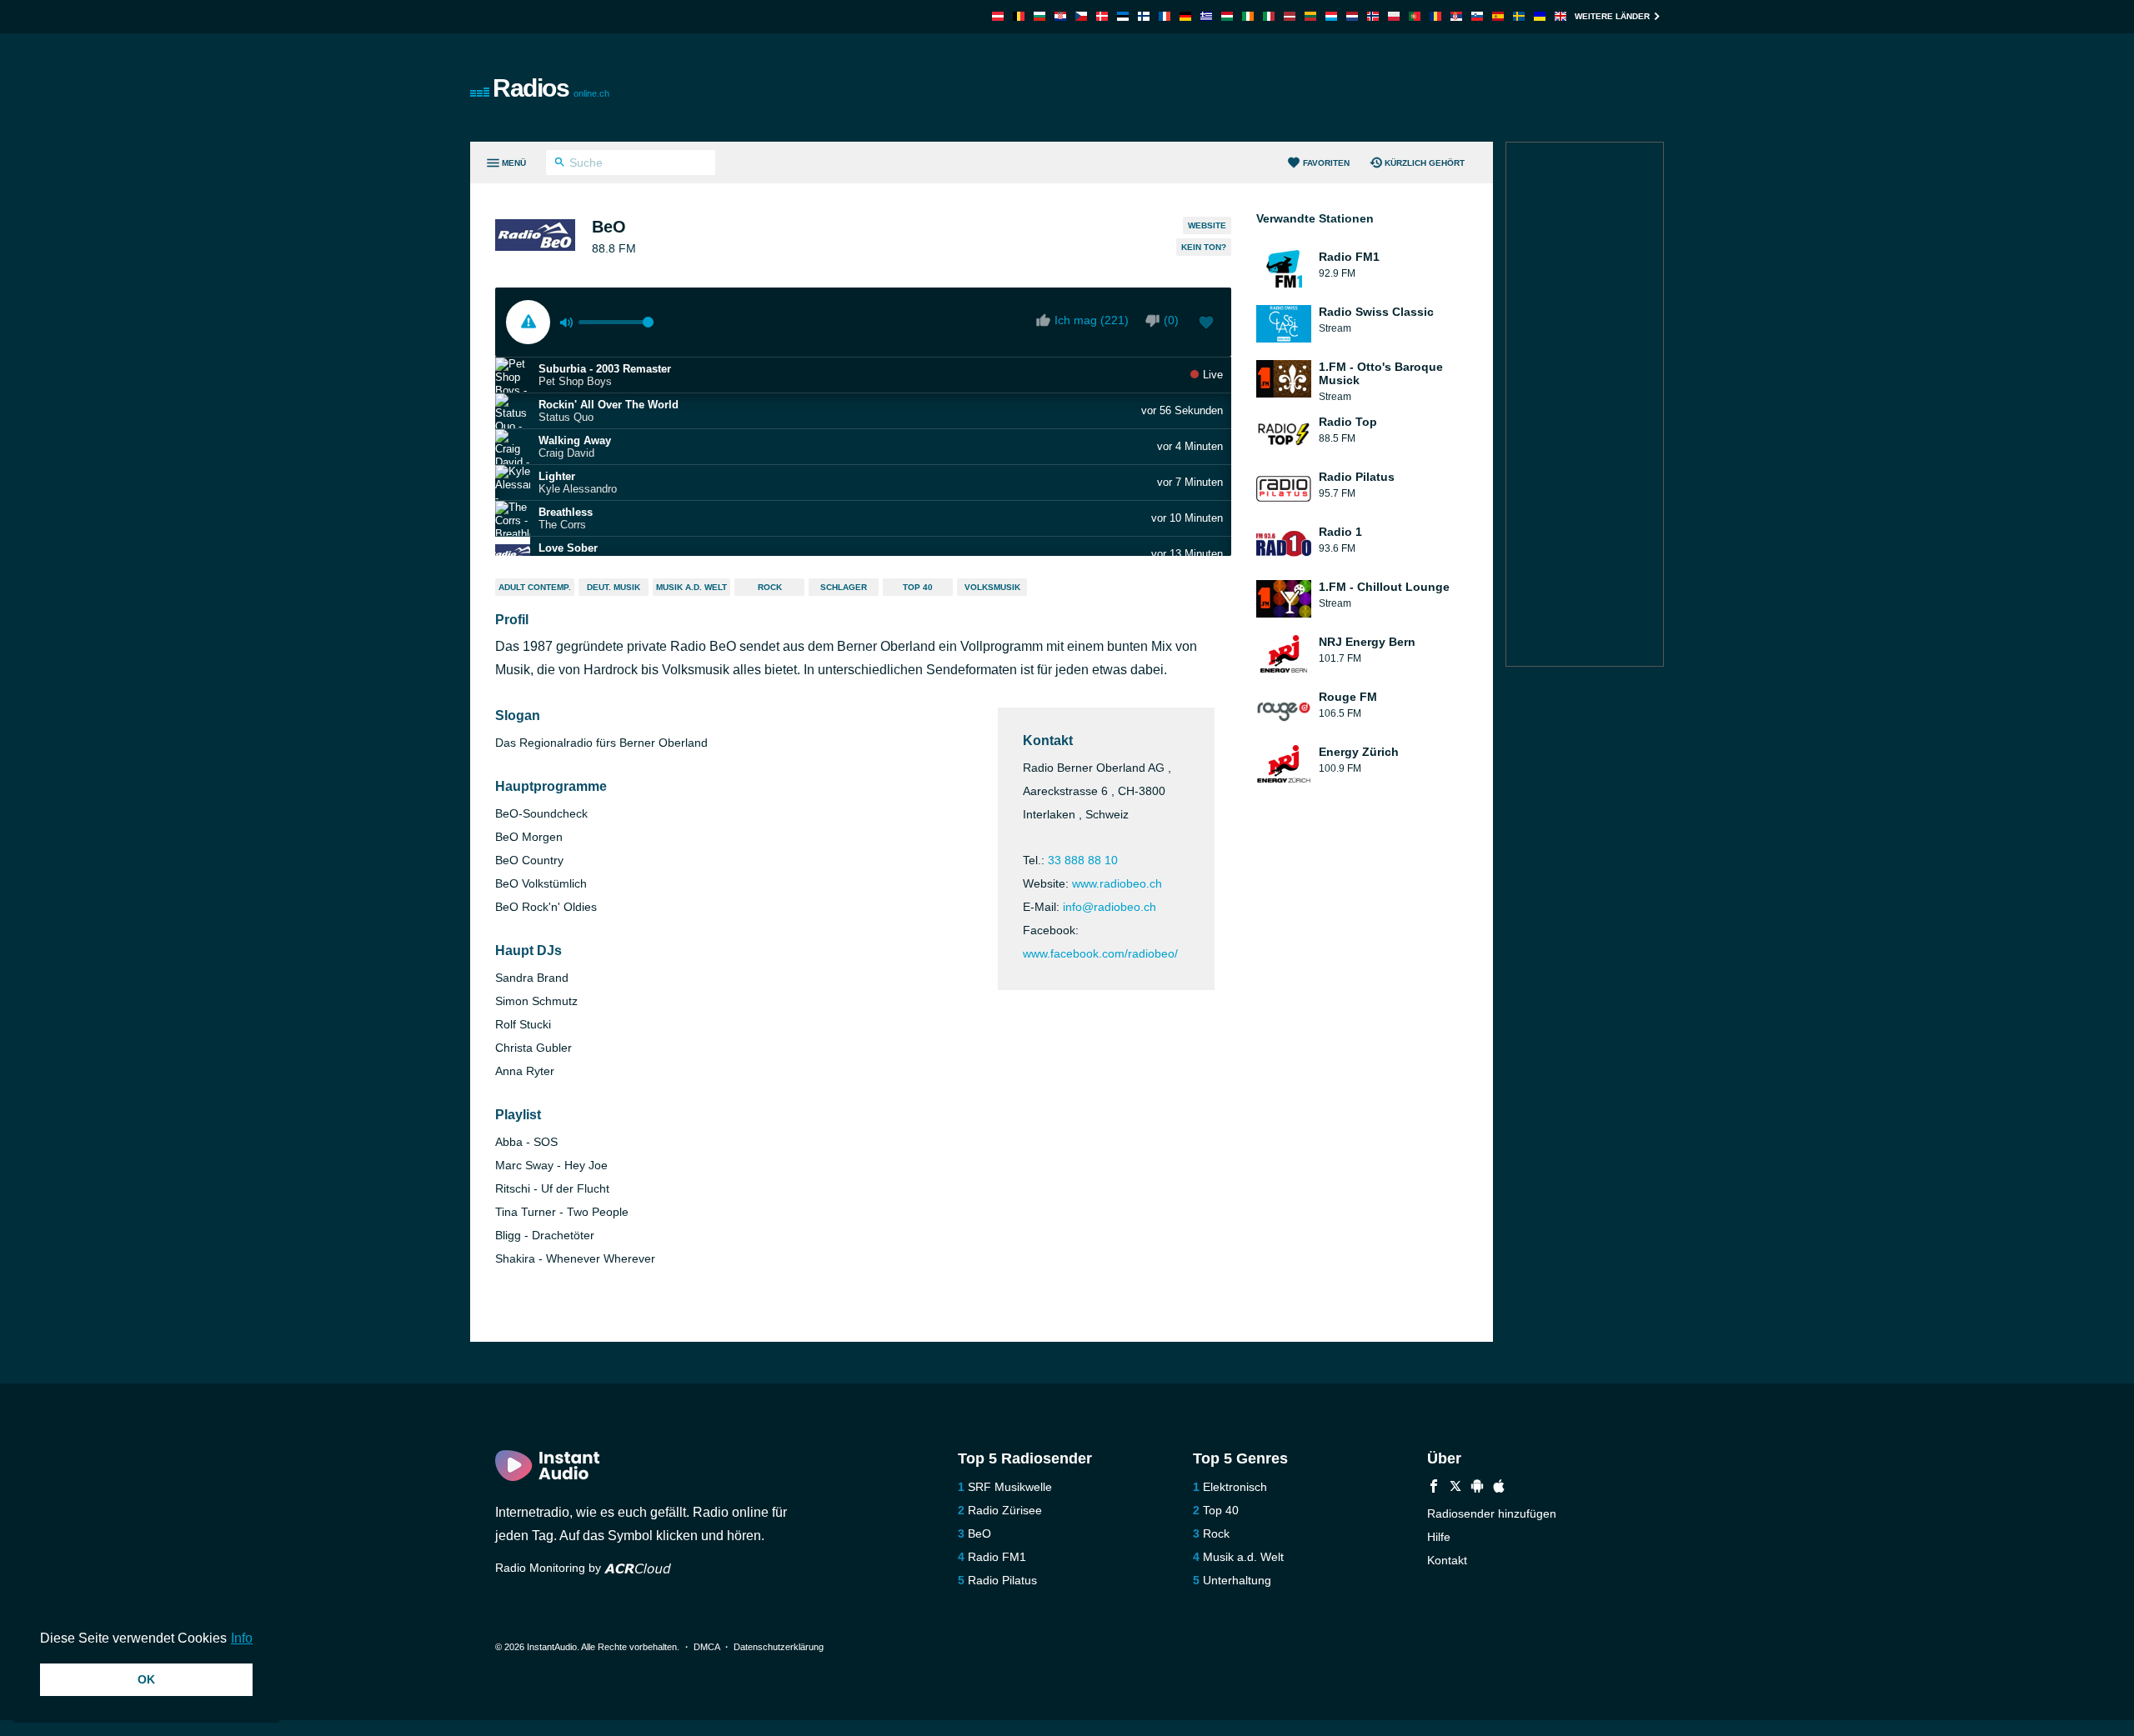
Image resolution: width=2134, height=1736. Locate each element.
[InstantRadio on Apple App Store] (1499, 1488)
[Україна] (1540, 16)
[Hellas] (1206, 16)
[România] (1435, 16)
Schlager (844, 587)
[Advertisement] (1255, 88)
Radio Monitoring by (550, 1568)
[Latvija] (1290, 16)
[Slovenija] (1477, 16)
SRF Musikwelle (1010, 1487)
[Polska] (1394, 16)
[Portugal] (1415, 16)
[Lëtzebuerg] (1331, 16)
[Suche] (560, 164)
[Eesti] (1123, 16)
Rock (770, 587)
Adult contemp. (535, 587)
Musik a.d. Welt (691, 587)
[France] (1165, 16)
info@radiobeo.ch (1110, 907)
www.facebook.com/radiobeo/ (1100, 953)
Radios (551, 88)
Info (242, 1638)
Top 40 (918, 587)
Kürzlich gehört (1425, 163)
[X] (1455, 1488)
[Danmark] (1102, 16)
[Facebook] (1434, 1488)
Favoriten (1326, 163)
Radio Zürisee (1005, 1510)
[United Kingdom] (1560, 16)
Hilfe (1439, 1537)
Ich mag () (1092, 320)
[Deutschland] (1185, 16)
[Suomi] (1144, 16)
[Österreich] (998, 16)
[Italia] (1269, 16)
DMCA (706, 1647)
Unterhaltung (1237, 1580)
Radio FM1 (997, 1557)
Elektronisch (1235, 1487)
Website (1207, 225)
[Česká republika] (1081, 16)
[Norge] (1373, 16)
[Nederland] (1352, 16)
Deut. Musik (614, 587)
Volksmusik (992, 587)
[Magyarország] (1227, 16)
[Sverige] (1519, 16)
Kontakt (1447, 1560)
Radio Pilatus (1002, 1580)
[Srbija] (1456, 16)
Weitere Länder (1612, 16)
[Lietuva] (1310, 16)
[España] (1498, 16)
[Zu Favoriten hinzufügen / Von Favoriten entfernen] (1206, 324)
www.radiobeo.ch (1117, 883)
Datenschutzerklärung (779, 1647)
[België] (1019, 16)
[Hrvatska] (1060, 16)
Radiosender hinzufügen (1492, 1513)
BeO (979, 1533)
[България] (1039, 16)
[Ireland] (1248, 16)
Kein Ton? (1204, 247)
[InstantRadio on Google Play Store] (1477, 1488)
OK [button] (146, 1679)
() (1171, 320)
